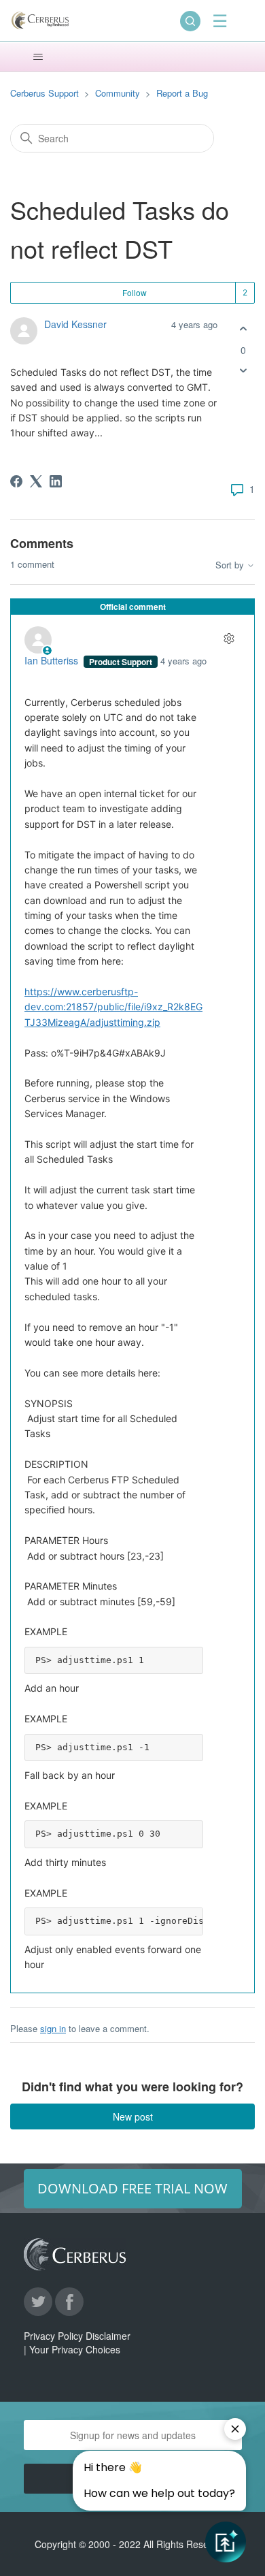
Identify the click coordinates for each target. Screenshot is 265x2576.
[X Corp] (36, 481)
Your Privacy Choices (75, 2349)
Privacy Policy (53, 2336)
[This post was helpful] (243, 329)
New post (133, 2116)
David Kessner (75, 324)
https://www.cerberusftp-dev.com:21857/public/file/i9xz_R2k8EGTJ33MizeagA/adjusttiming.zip (113, 1007)
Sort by (231, 565)
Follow (135, 292)
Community (118, 93)
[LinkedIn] (56, 481)
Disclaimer (108, 2336)
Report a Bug (182, 93)
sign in (53, 2028)
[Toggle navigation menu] (38, 57)
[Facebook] (16, 481)
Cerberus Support (45, 93)
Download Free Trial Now (132, 2188)
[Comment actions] (229, 638)
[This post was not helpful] (243, 371)
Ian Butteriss (53, 660)
